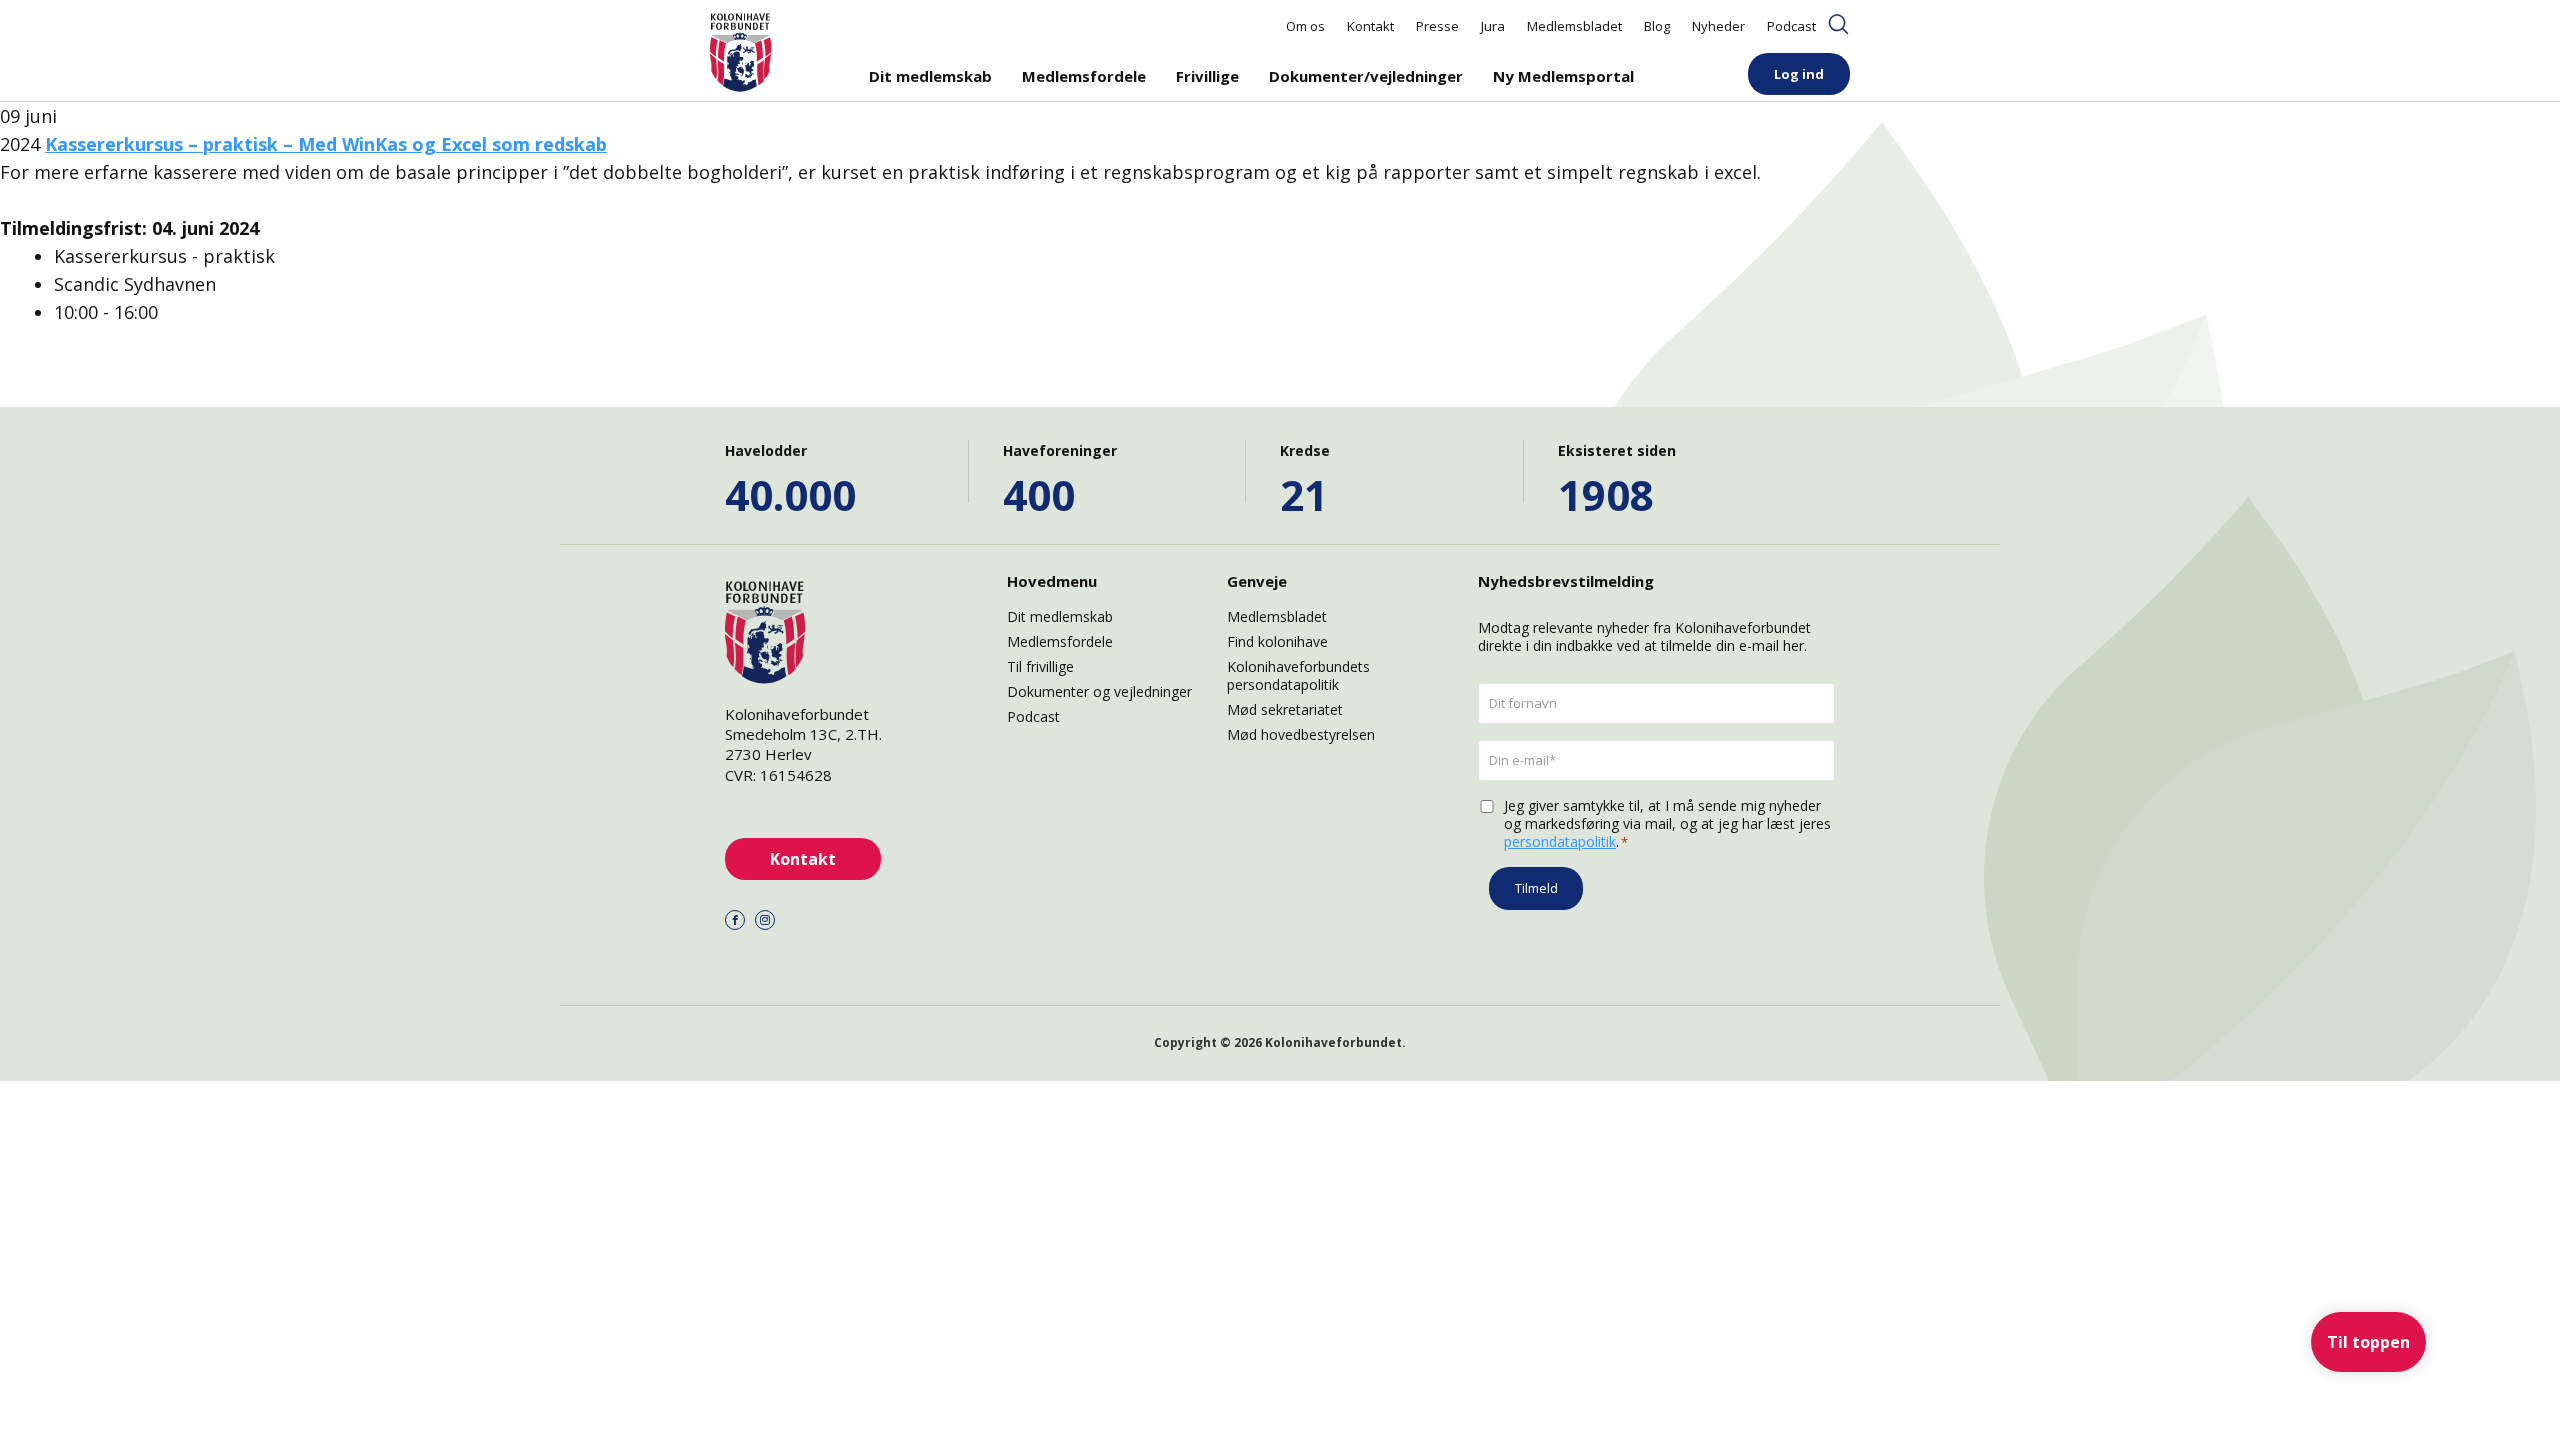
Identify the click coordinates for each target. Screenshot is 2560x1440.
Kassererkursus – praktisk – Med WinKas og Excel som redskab (326, 144)
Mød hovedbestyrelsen (1301, 734)
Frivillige (1207, 76)
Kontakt (1370, 26)
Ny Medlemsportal (1563, 76)
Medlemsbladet (1574, 26)
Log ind (1799, 74)
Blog (1657, 26)
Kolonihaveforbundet (1333, 1042)
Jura (1493, 26)
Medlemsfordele (1084, 76)
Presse (1437, 26)
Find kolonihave (1277, 641)
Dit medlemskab (930, 76)
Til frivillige (1040, 666)
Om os (1305, 26)
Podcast (1791, 26)
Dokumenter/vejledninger (1366, 76)
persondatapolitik (1560, 841)
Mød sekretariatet (1285, 709)
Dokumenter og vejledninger (1099, 691)
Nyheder (1718, 26)
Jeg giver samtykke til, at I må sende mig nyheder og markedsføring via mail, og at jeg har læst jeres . (1667, 824)
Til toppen (2368, 1342)
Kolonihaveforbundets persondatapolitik (1298, 675)
